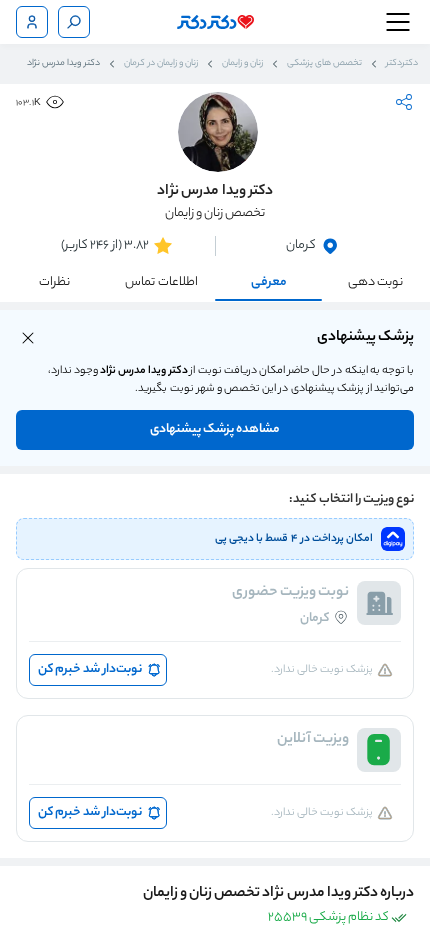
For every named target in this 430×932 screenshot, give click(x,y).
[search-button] (74, 22)
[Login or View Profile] (32, 22)
